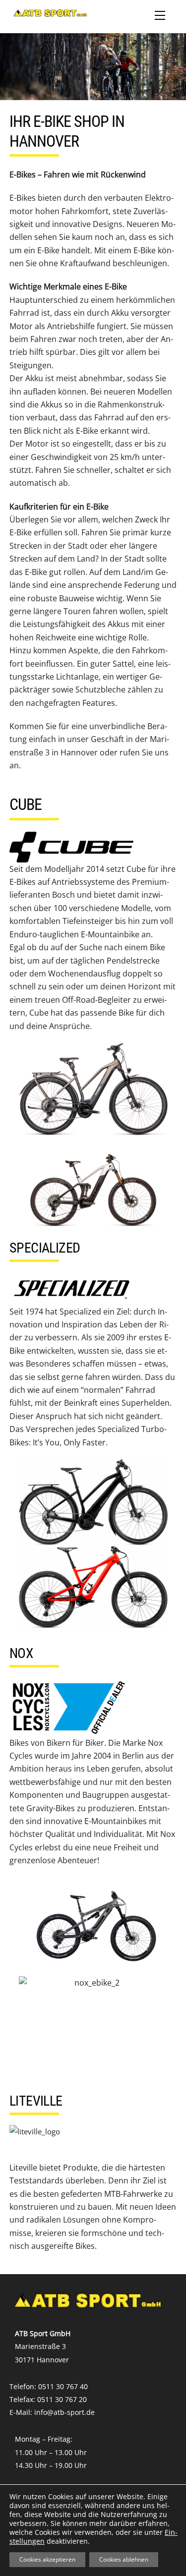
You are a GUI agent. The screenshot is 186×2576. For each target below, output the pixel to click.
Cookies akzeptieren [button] (47, 2559)
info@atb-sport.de (64, 2412)
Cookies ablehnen (124, 2559)
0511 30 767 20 (62, 2399)
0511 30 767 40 (63, 2386)
